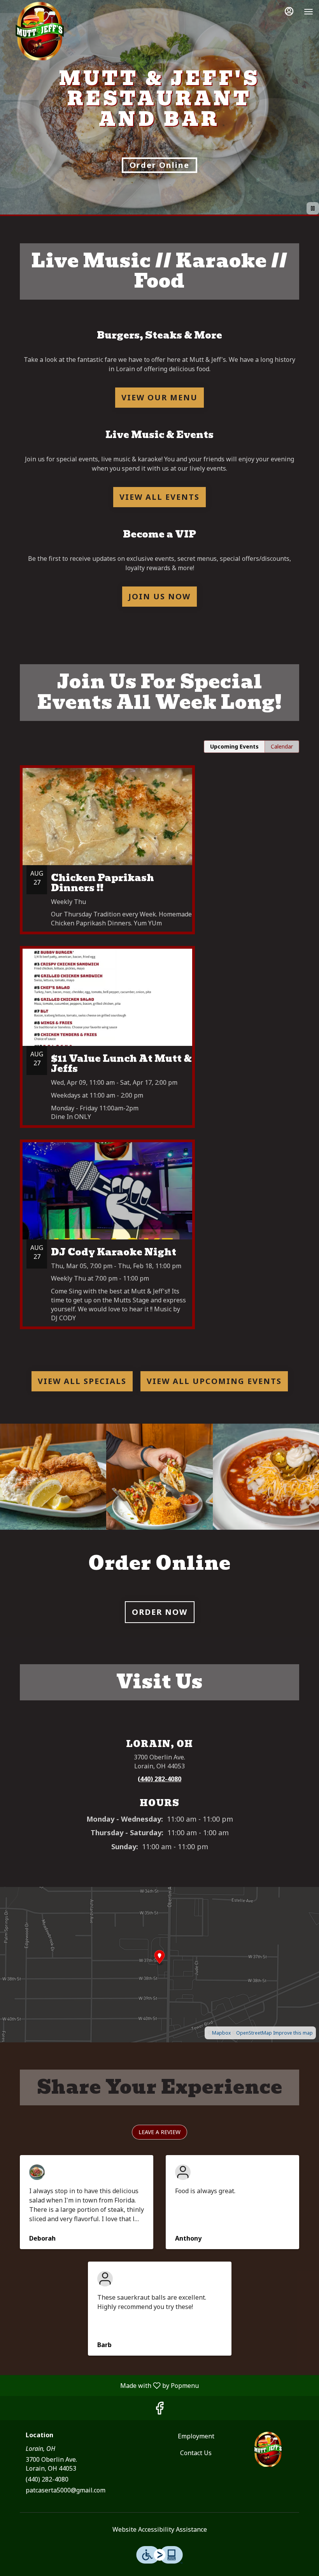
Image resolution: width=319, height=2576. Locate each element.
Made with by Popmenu (102, 2385)
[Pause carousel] (313, 208)
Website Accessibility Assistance (160, 2529)
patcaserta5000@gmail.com (66, 2490)
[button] (53, 1477)
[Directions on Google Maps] (159, 1964)
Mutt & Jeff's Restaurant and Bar (269, 2449)
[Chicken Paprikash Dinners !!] (159, 856)
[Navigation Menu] (308, 12)
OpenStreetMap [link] (254, 2033)
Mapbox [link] (221, 2033)
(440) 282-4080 (47, 2479)
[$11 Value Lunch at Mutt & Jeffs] (159, 1043)
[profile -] (289, 11)
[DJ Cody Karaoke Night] (159, 1240)
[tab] (234, 747)
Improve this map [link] (293, 2033)
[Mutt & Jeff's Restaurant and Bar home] (41, 31)
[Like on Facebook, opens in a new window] (159, 2410)
